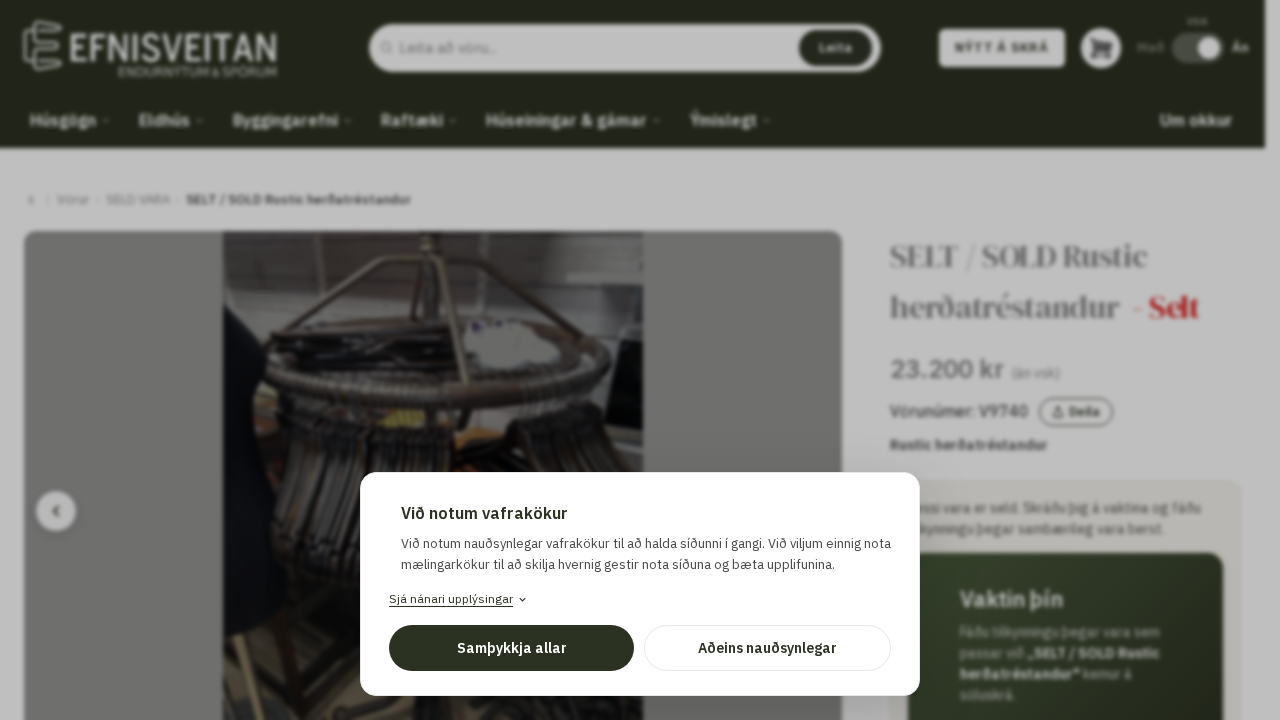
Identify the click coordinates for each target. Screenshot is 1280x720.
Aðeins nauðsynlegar (767, 648)
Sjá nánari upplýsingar (451, 598)
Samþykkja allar (512, 648)
